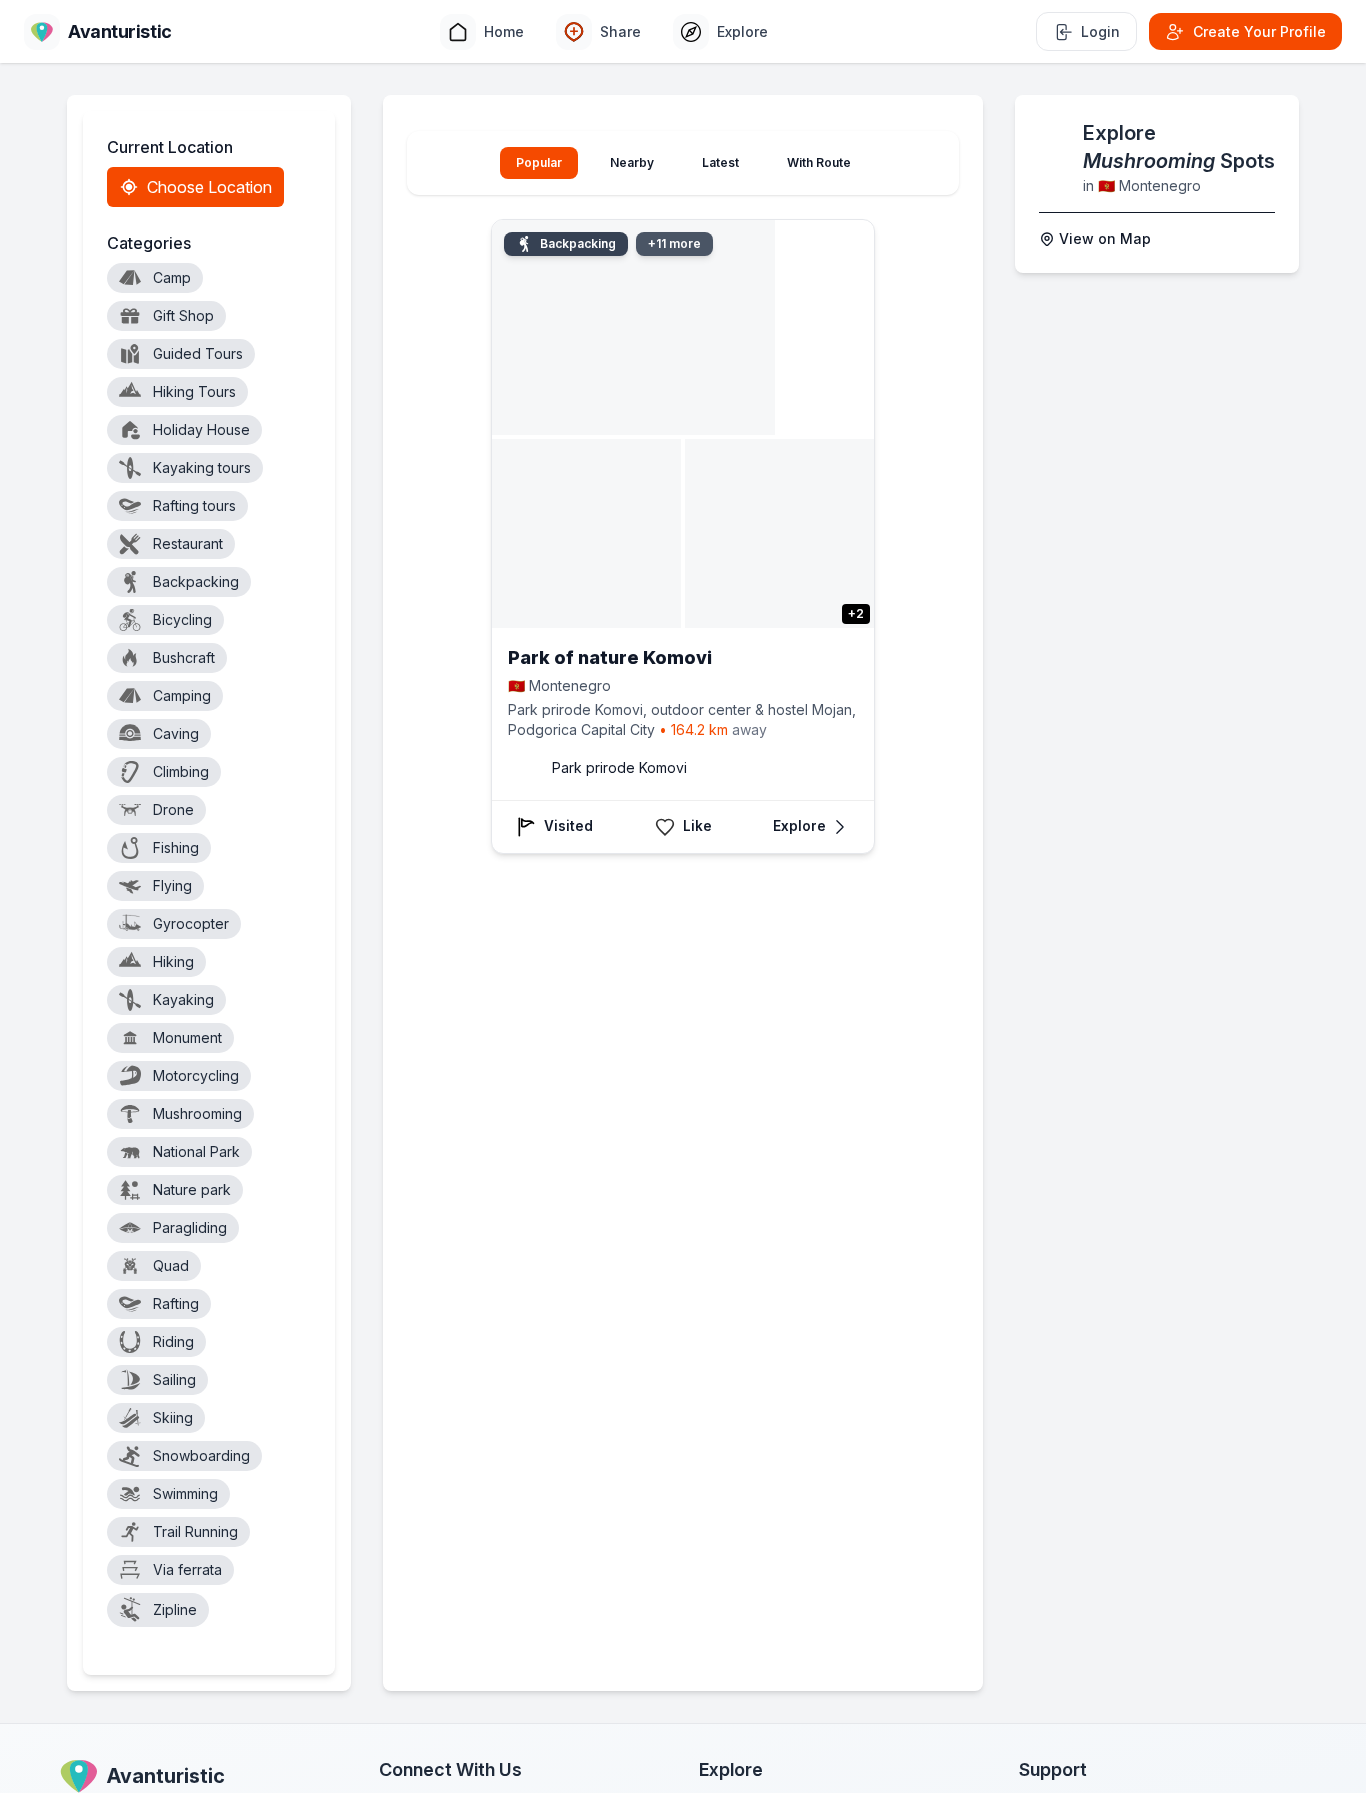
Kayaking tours (202, 467)
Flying (172, 885)
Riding (173, 1341)
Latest (720, 162)
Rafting (176, 1303)
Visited (568, 826)
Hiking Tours (194, 391)
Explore (799, 826)
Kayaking (183, 999)
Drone (173, 809)
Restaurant (188, 543)
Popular (539, 162)
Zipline (175, 1609)
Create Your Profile (1259, 31)
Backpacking (196, 581)
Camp (172, 277)
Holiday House (201, 429)
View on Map (1105, 238)
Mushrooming (197, 1113)
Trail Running (195, 1531)
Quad (171, 1265)
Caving (176, 733)
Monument (187, 1037)
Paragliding (190, 1227)
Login (1100, 31)
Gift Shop (183, 315)
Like (697, 826)
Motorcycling (196, 1075)
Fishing (176, 847)
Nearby (632, 162)
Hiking (173, 961)
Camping (182, 695)
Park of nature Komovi (610, 657)
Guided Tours (198, 353)
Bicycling (182, 619)
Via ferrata (187, 1569)
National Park (196, 1151)
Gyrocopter (191, 923)
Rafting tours (194, 505)
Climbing (181, 771)
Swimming (185, 1493)
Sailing (174, 1379)
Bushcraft (184, 657)
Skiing (173, 1417)
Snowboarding (201, 1455)
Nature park (192, 1189)
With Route (819, 162)
